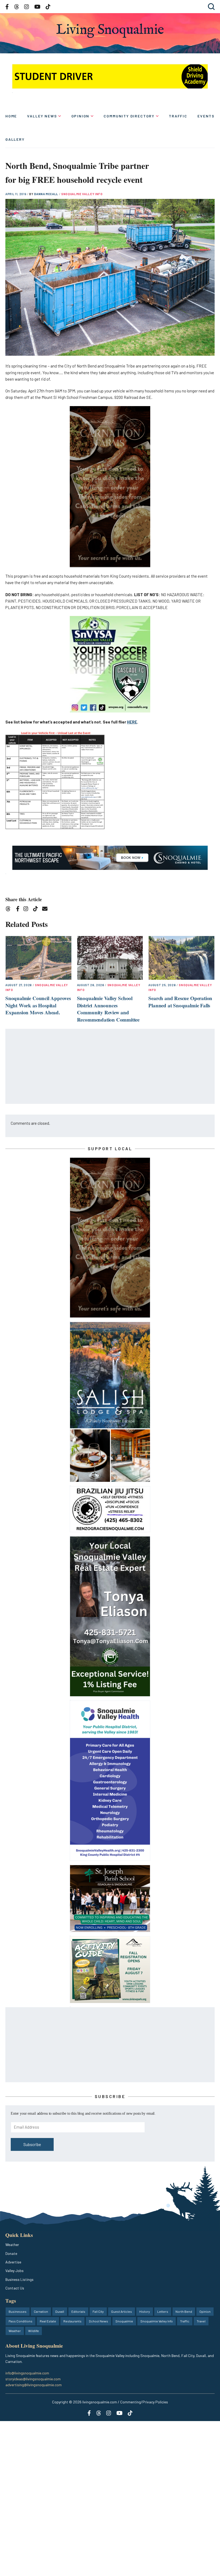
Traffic (178, 116)
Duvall (60, 2311)
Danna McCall (47, 194)
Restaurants (72, 2321)
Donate (11, 2253)
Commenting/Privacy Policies (144, 2402)
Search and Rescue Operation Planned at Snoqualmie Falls (180, 1002)
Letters (163, 2311)
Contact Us (15, 2288)
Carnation (41, 2311)
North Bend (184, 2311)
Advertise (13, 2262)
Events (206, 116)
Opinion (80, 116)
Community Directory (129, 116)
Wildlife (34, 2331)
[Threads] (10, 910)
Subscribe (32, 2144)
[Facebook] (19, 910)
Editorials (78, 2311)
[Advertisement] (110, 1067)
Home (11, 116)
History (145, 2311)
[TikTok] (37, 910)
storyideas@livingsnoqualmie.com (33, 2379)
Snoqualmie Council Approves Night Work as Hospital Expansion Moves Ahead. (38, 1005)
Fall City (98, 2311)
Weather (12, 2245)
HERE (132, 722)
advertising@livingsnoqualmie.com (34, 2385)
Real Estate (48, 2321)
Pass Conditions (21, 2321)
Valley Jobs (14, 2271)
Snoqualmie (124, 2321)
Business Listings (19, 2279)
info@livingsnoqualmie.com (27, 2373)
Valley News (42, 116)
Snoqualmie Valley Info (82, 194)
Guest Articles (122, 2311)
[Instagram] (27, 910)
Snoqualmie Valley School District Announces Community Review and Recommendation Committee (108, 1009)
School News (98, 2321)
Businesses (18, 2311)
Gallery (15, 139)
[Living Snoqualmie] (110, 31)
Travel (201, 2321)
